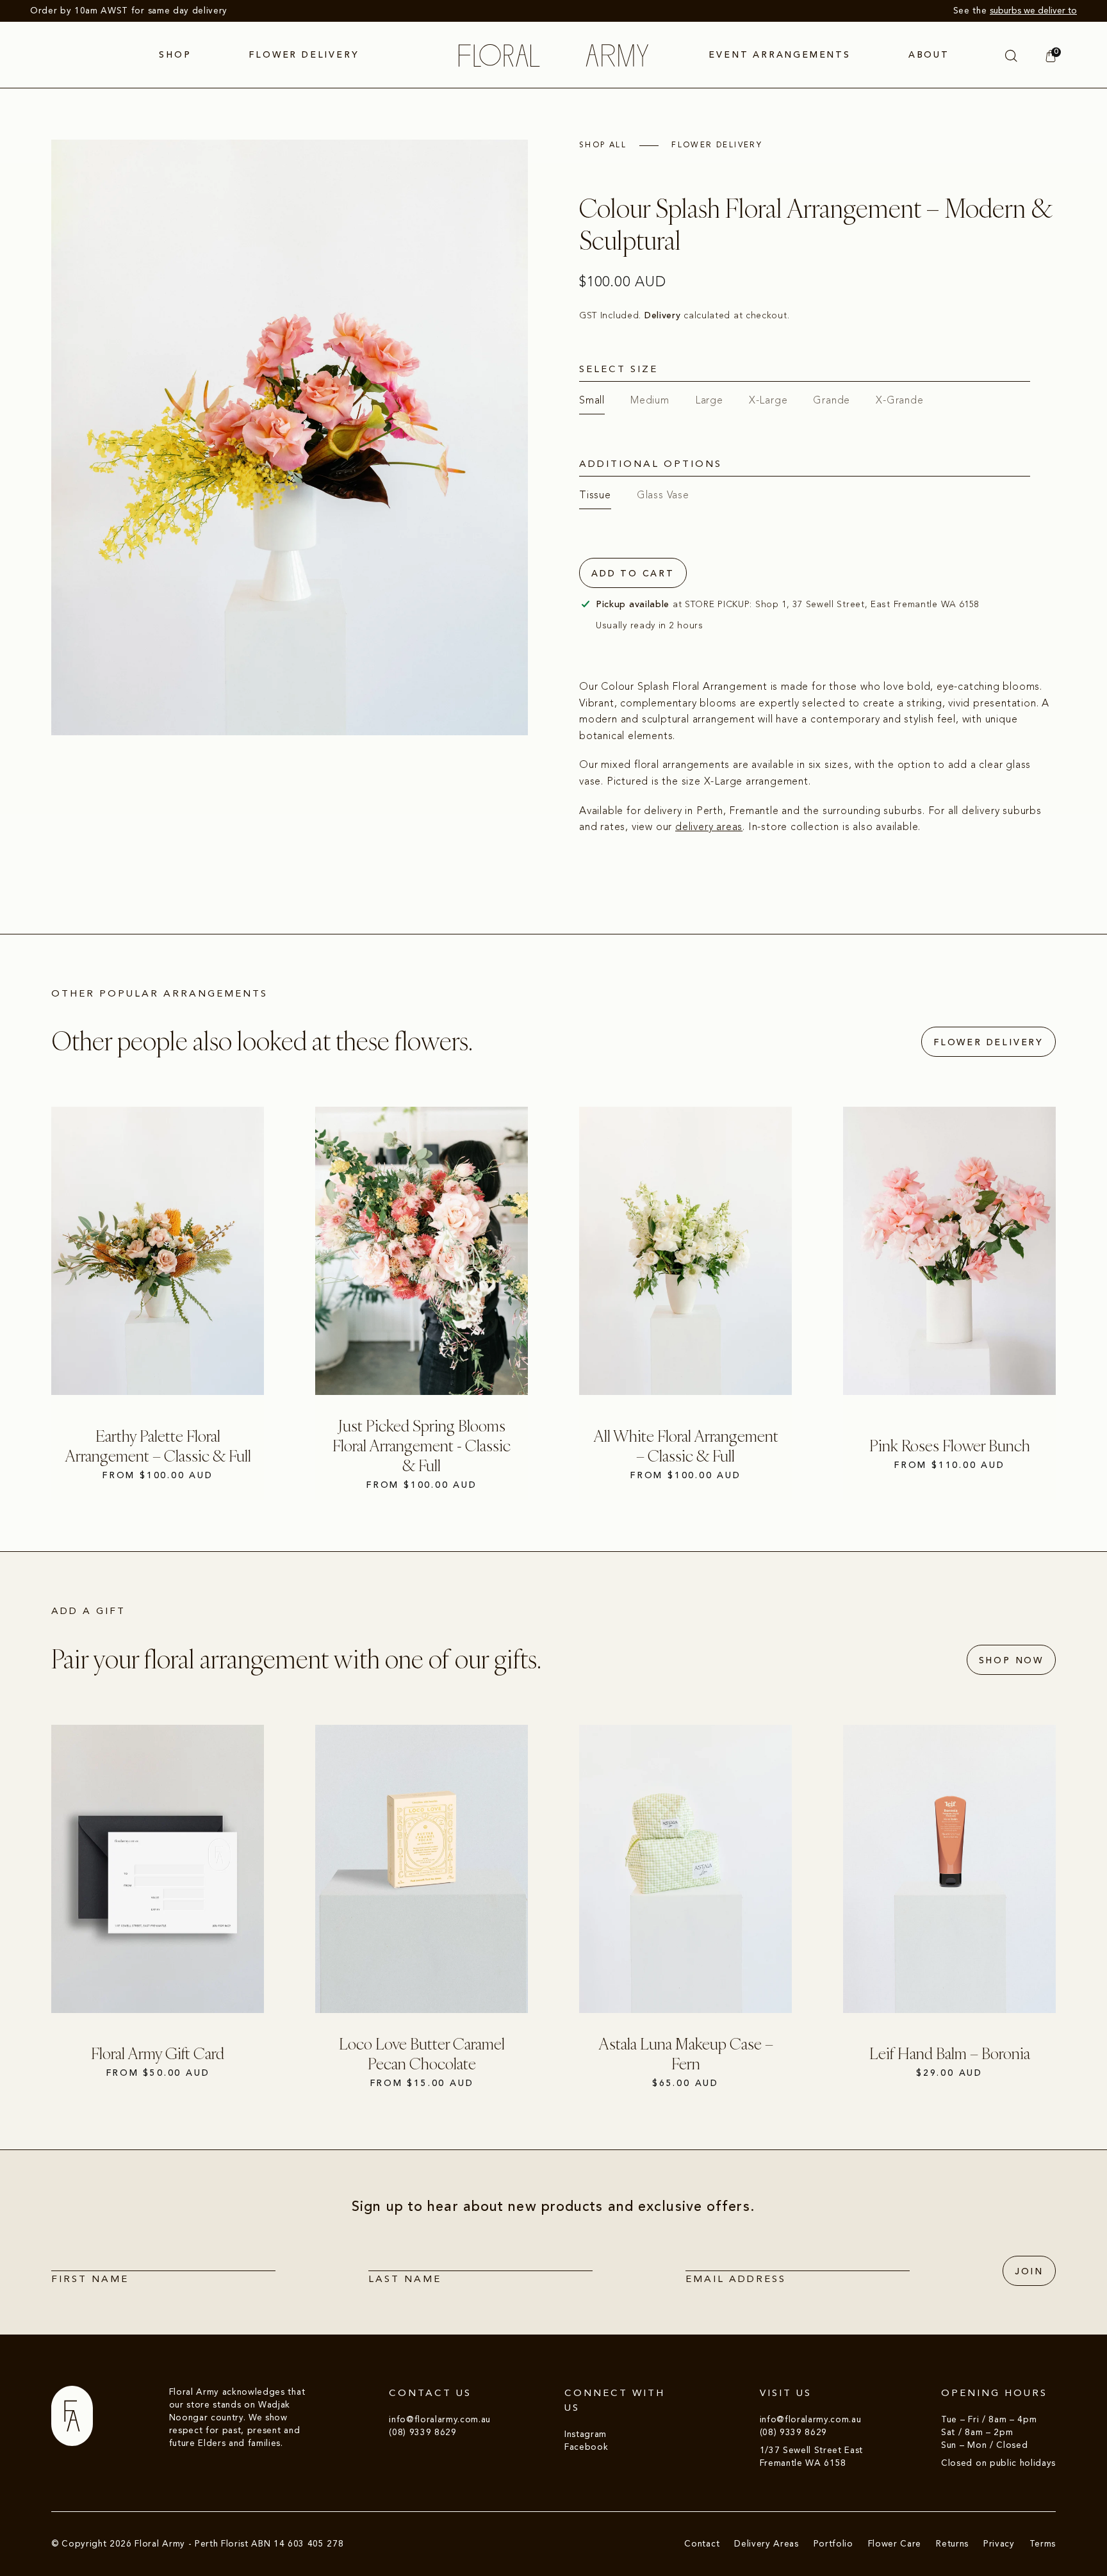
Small (592, 400)
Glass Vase (663, 495)
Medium (650, 400)
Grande (832, 400)
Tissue (595, 495)
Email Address (736, 2279)
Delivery (664, 316)
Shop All (603, 145)
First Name (90, 2279)
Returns (952, 2544)
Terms (1043, 2544)
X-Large (768, 400)
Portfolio (833, 2544)
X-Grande (899, 400)
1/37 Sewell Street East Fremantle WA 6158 (812, 2457)
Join (1029, 2272)
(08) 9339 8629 (422, 2432)
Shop (175, 55)
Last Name (405, 2279)
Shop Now (1011, 1661)
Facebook (586, 2447)
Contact (702, 2544)
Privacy (999, 2544)
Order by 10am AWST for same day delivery (129, 11)
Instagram (586, 2434)
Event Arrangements (779, 55)
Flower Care (895, 2544)
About (929, 55)
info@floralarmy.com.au (440, 2419)
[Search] (1011, 56)
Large (709, 400)
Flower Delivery (304, 55)
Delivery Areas (766, 2544)
